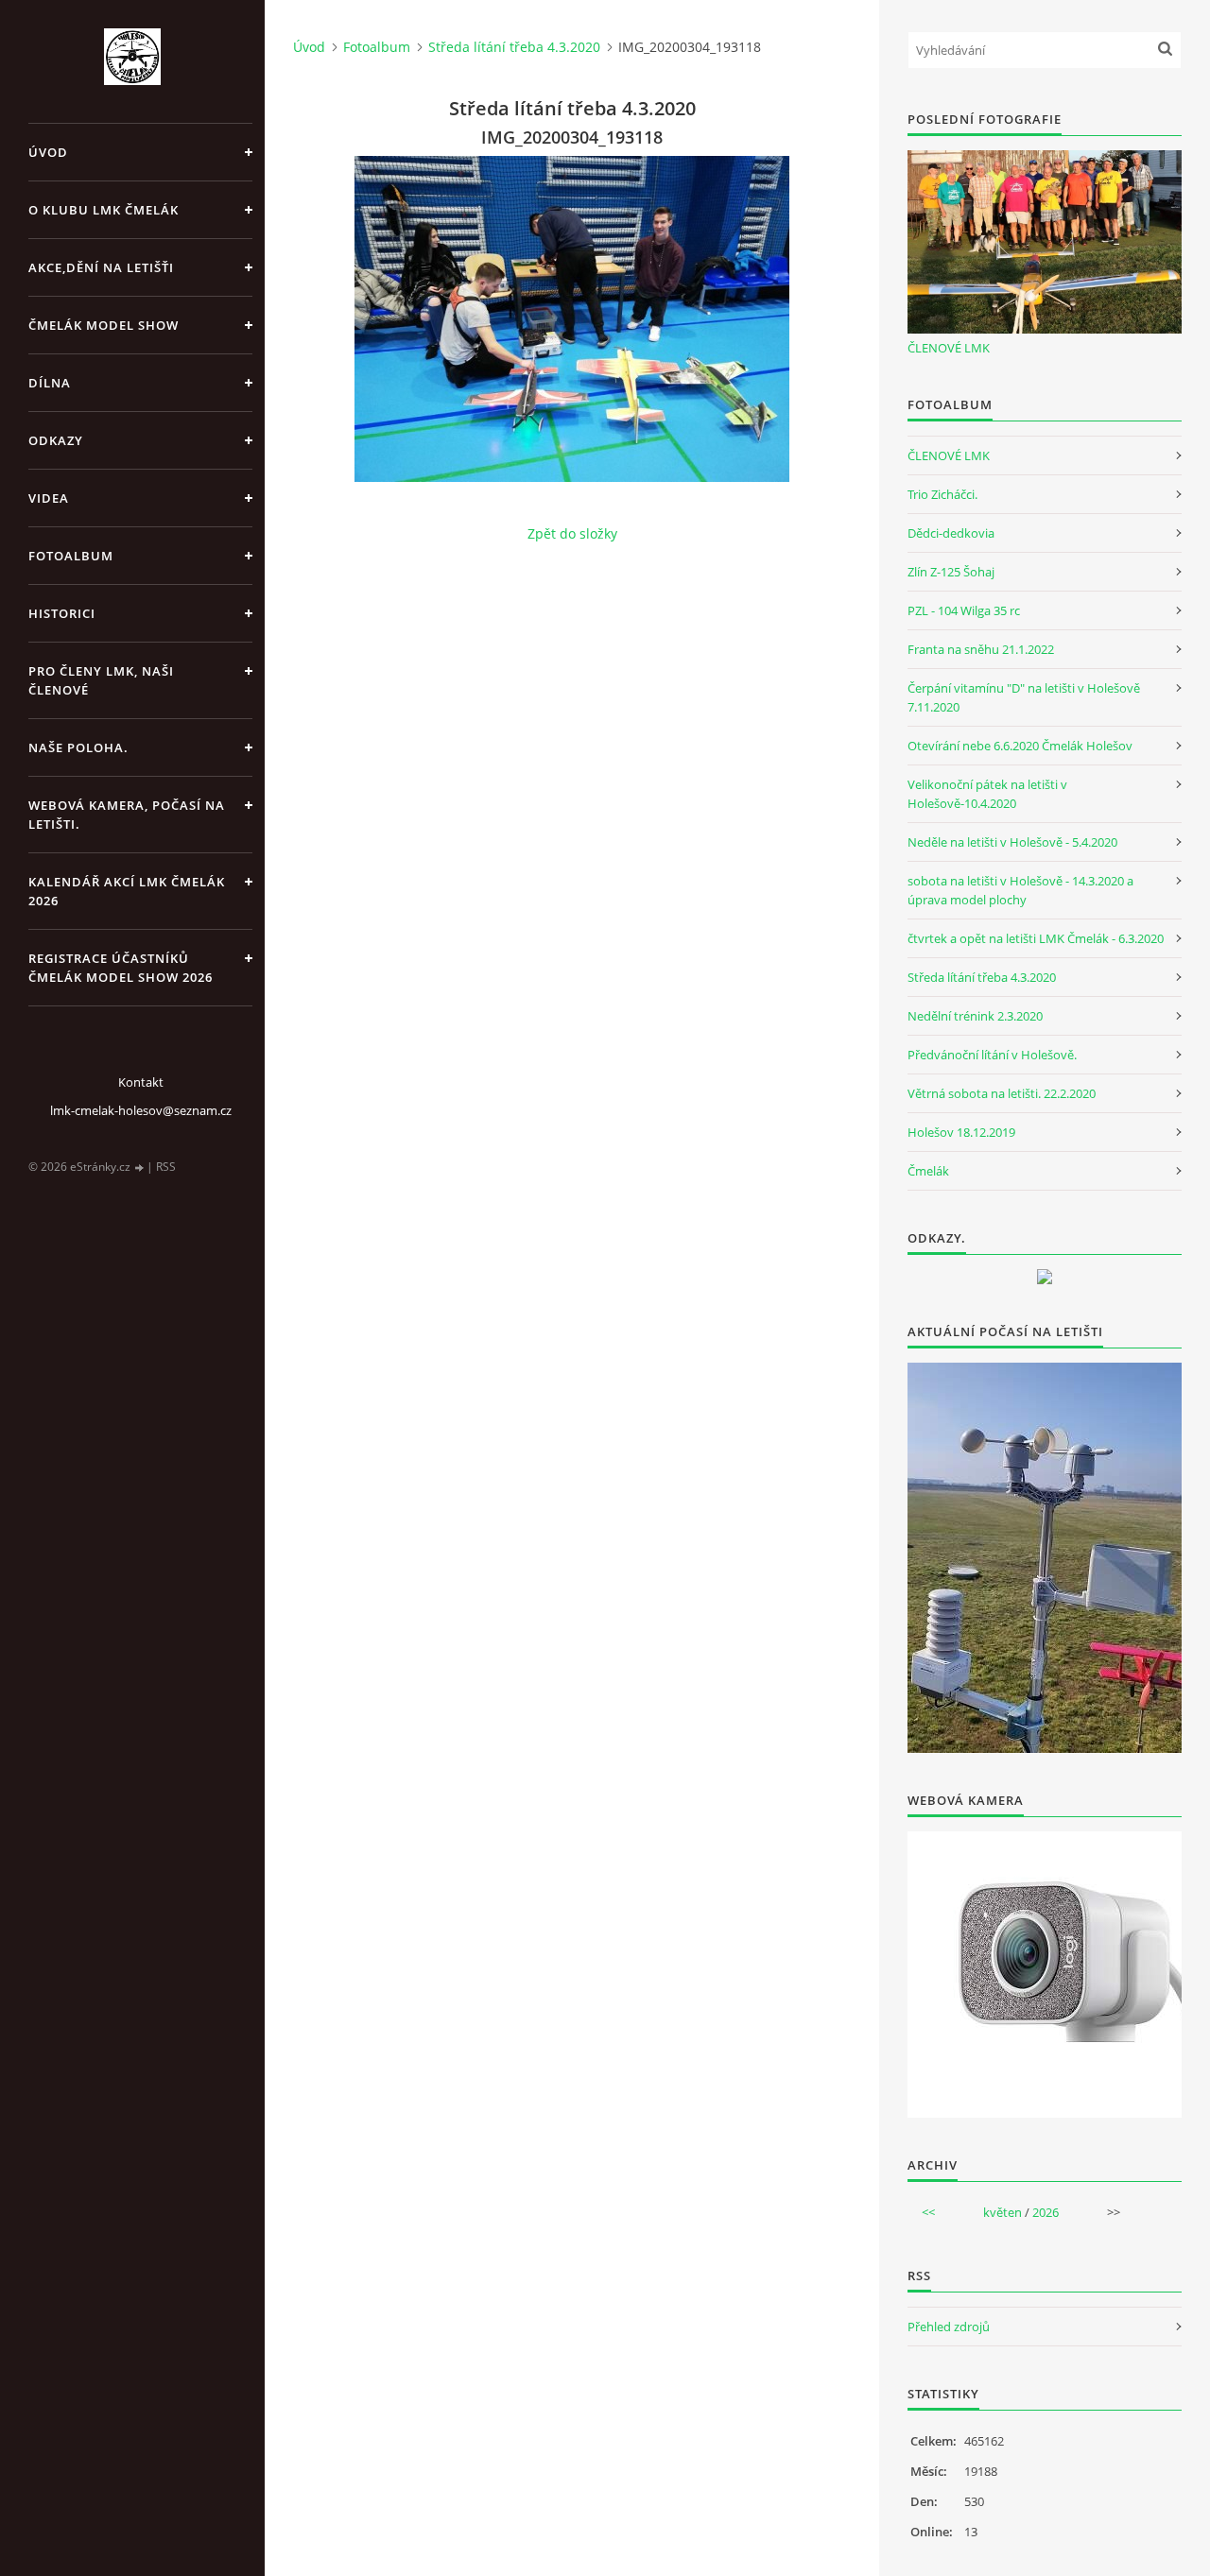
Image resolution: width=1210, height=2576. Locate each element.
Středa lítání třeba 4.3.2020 (514, 47)
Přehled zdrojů (949, 2327)
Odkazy (56, 440)
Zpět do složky (572, 533)
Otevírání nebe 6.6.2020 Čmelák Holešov (1020, 746)
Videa (49, 498)
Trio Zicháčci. (942, 494)
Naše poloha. (78, 747)
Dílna (50, 383)
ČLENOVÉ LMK (949, 348)
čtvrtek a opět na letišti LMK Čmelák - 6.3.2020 (1036, 938)
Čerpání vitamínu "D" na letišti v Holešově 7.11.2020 (1024, 697)
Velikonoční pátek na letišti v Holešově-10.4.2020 (987, 794)
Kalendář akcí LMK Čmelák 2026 (127, 891)
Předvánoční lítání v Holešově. (992, 1055)
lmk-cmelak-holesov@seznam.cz (141, 1110)
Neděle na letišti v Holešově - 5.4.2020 (1012, 842)
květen (1003, 2212)
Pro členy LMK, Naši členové (101, 680)
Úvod (48, 152)
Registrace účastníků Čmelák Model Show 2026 (121, 968)
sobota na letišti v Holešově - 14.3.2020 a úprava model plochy (1020, 890)
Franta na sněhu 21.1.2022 (981, 649)
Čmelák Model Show (104, 325)
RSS (166, 1167)
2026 (1046, 2212)
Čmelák (928, 1171)
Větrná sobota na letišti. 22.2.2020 (1002, 1093)
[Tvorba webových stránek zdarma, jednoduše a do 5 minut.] (140, 1168)
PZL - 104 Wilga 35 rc (964, 610)
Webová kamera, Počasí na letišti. (127, 815)
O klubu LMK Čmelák (104, 210)
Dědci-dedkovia (951, 533)
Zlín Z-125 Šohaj (951, 572)
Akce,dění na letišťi (101, 267)
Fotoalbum (71, 556)
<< (928, 2212)
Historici (62, 613)
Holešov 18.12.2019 (961, 1132)
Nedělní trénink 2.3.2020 (975, 1016)
